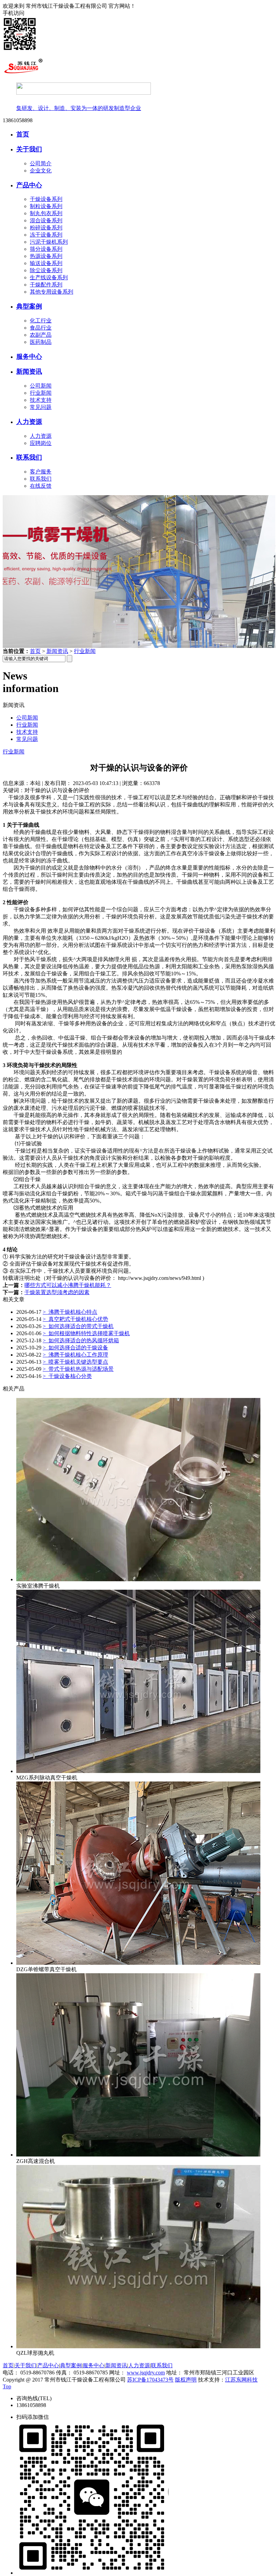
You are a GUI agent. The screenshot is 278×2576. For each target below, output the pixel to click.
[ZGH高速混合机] (138, 2155)
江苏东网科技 (241, 2380)
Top (7, 2386)
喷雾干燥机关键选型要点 (75, 1362)
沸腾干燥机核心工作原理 (75, 1355)
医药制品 (41, 342)
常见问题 (41, 407)
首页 (23, 134)
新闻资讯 (29, 371)
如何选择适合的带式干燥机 (78, 1326)
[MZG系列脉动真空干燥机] (138, 1771)
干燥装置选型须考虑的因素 (57, 1292)
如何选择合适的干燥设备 (75, 1348)
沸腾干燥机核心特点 (70, 1312)
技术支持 (41, 400)
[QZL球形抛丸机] (138, 2346)
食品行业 (41, 328)
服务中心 (29, 357)
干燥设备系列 (46, 199)
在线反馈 (41, 486)
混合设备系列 (46, 220)
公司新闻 (41, 386)
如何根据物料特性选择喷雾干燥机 (86, 1333)
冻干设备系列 (46, 235)
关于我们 (29, 149)
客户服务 (41, 472)
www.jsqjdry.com (146, 2373)
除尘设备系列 (46, 270)
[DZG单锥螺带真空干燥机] (138, 1963)
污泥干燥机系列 (49, 242)
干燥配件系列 (46, 285)
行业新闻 (41, 393)
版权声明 (186, 2380)
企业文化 (41, 171)
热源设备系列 (46, 256)
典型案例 (29, 306)
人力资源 (29, 422)
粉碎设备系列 (46, 228)
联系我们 (29, 457)
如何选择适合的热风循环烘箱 (81, 1340)
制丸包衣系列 (46, 213)
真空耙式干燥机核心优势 (75, 1319)
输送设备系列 (46, 263)
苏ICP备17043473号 (150, 2380)
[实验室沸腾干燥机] (138, 1579)
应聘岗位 (41, 443)
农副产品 (41, 335)
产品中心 (29, 185)
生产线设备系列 (49, 277)
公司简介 (41, 163)
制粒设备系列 (46, 206)
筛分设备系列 (46, 249)
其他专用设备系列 (52, 292)
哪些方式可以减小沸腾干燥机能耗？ (68, 1285)
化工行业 (41, 321)
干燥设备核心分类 (67, 1376)
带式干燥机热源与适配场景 (78, 1369)
